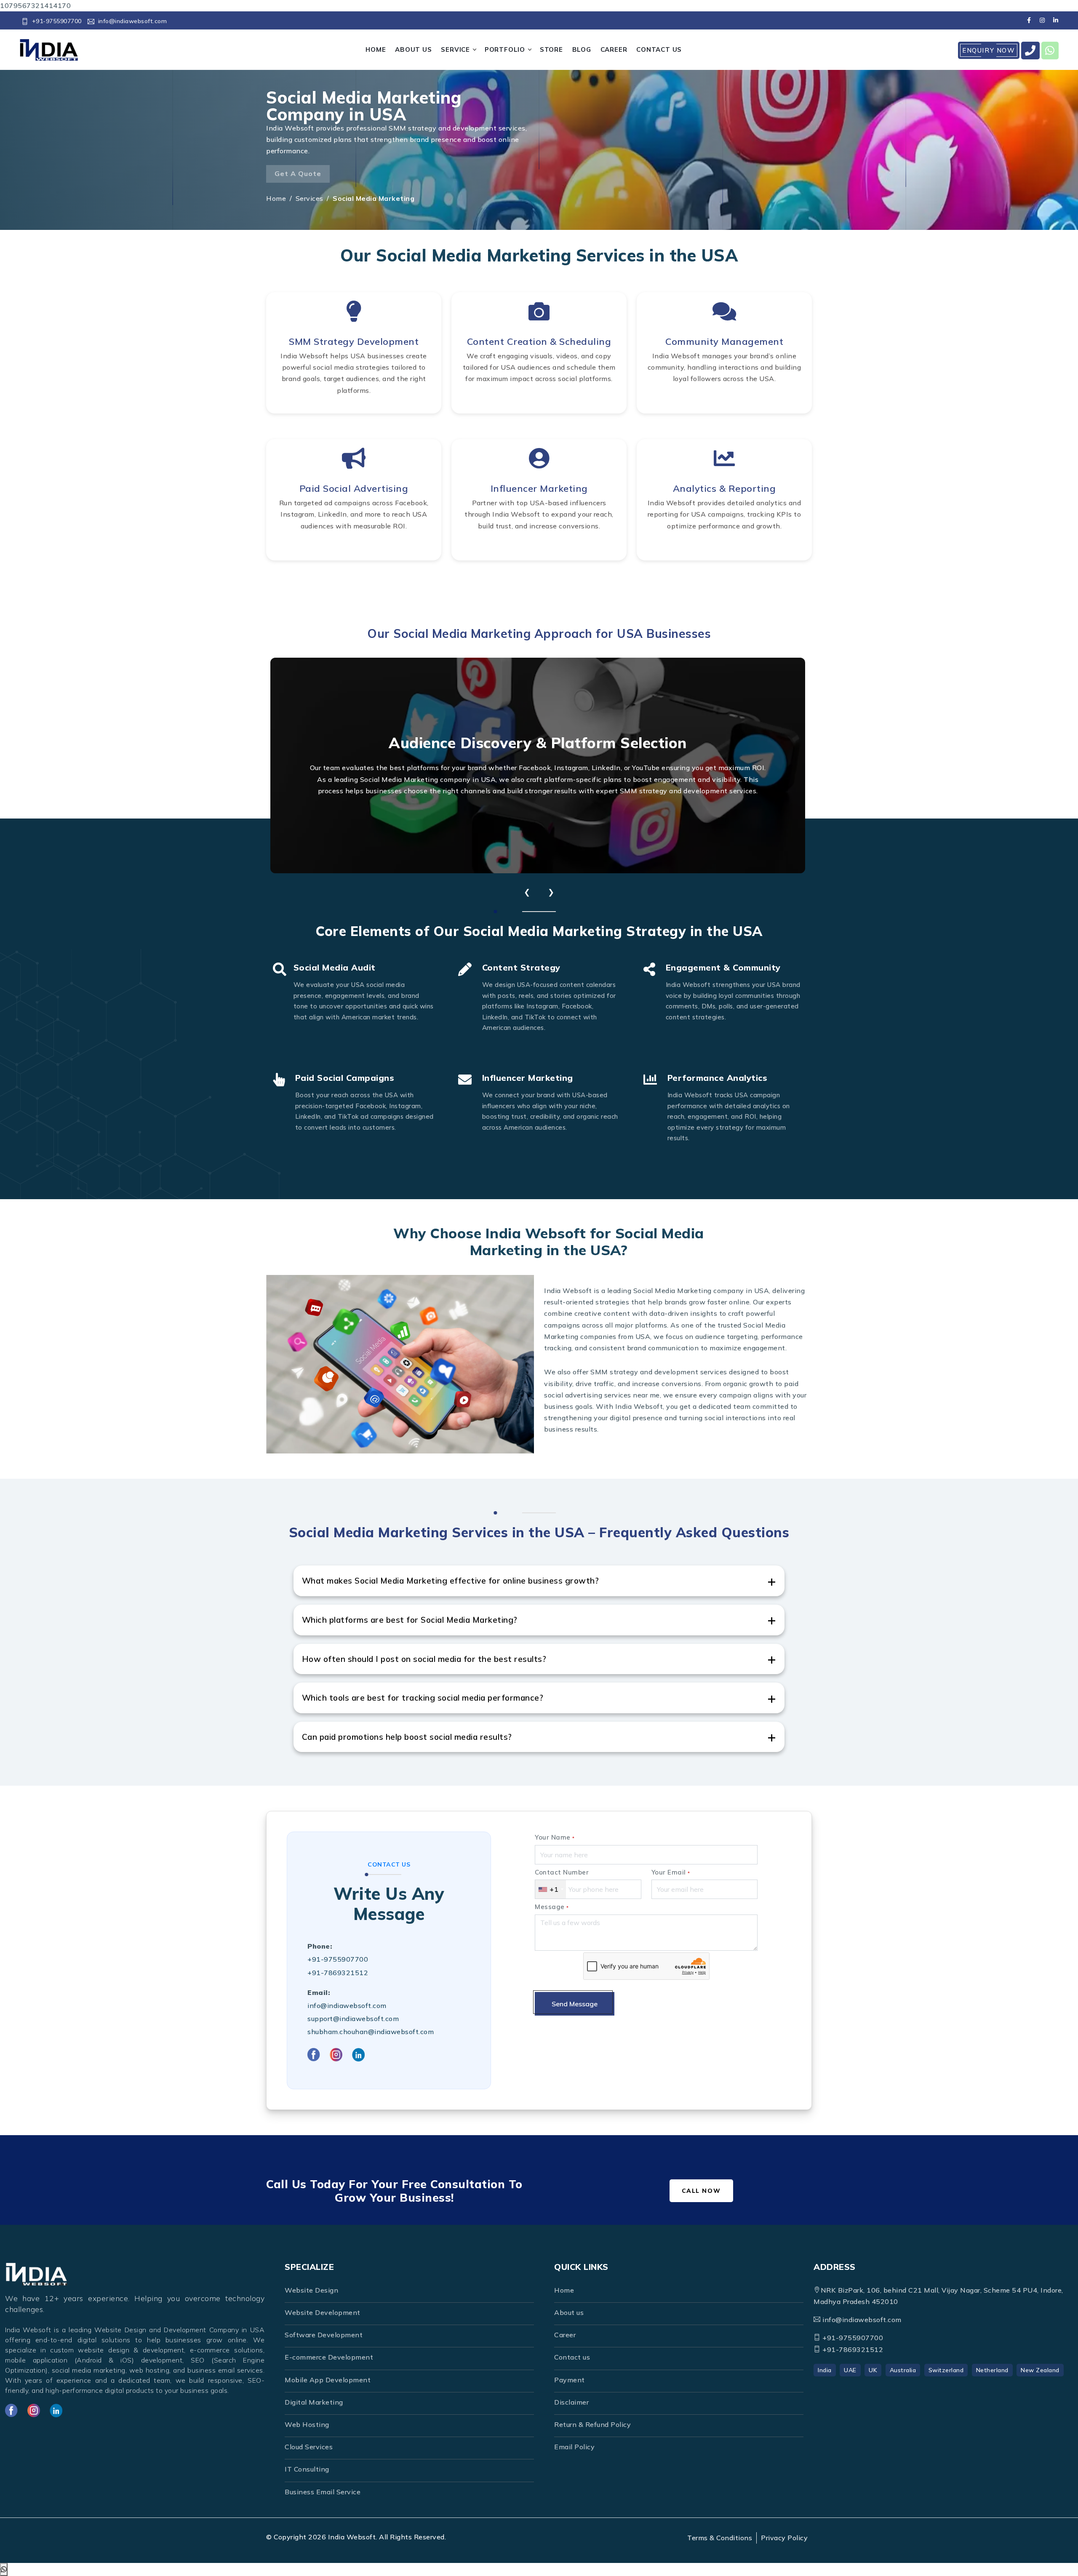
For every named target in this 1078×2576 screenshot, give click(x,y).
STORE (551, 49)
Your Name (555, 1837)
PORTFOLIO (505, 49)
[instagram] (1042, 20)
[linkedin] (1055, 20)
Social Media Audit (335, 967)
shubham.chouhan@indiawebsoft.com (371, 2032)
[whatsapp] (1050, 51)
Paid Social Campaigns (345, 1078)
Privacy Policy (784, 2538)
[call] (1030, 51)
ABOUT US (413, 49)
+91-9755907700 (57, 21)
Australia (903, 2370)
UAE (850, 2370)
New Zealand (1040, 2370)
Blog (582, 49)
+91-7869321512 (338, 1973)
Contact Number (562, 1872)
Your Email (671, 1872)
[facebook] (1029, 20)
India (825, 2370)
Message (552, 1907)
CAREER (614, 49)
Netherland (992, 2370)
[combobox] (551, 1889)
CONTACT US (659, 49)
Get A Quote (298, 173)
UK (873, 2370)
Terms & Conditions (720, 2538)
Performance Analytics (718, 1078)
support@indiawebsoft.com (353, 2019)
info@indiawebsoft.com (132, 21)
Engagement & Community (723, 967)
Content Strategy (521, 967)
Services (310, 198)
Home (276, 198)
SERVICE (455, 49)
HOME (376, 49)
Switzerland (946, 2370)
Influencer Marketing (528, 1078)
